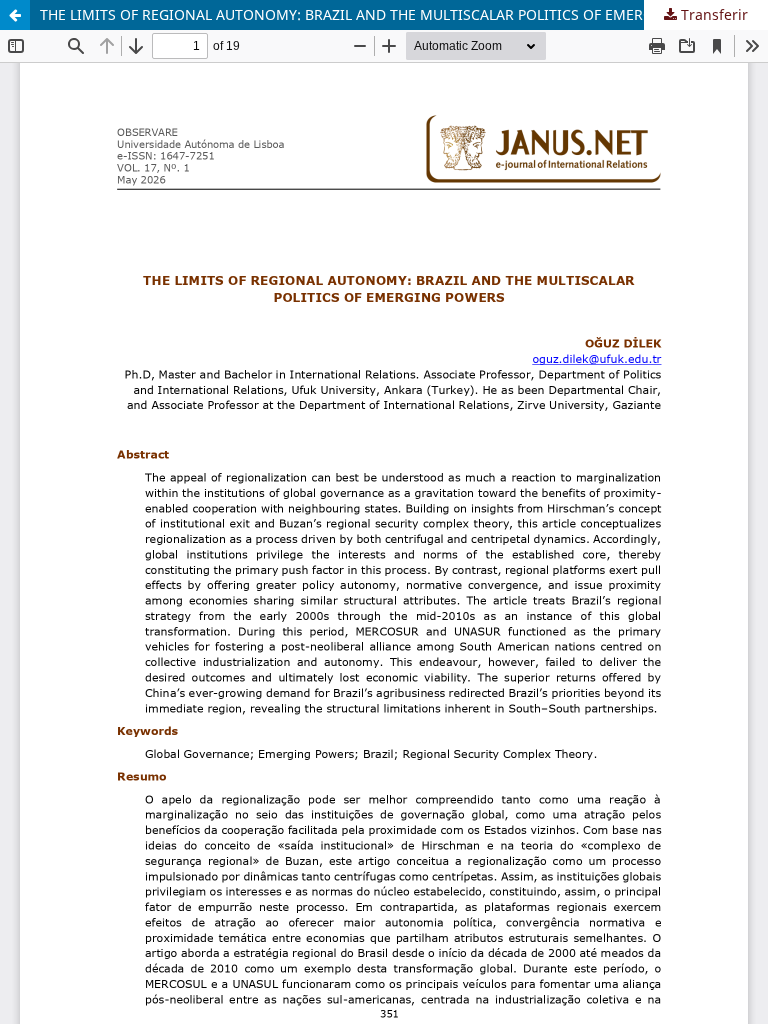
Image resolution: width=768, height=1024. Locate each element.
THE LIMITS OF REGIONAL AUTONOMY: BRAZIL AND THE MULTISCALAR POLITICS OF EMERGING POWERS (390, 14)
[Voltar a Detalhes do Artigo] (15, 15)
